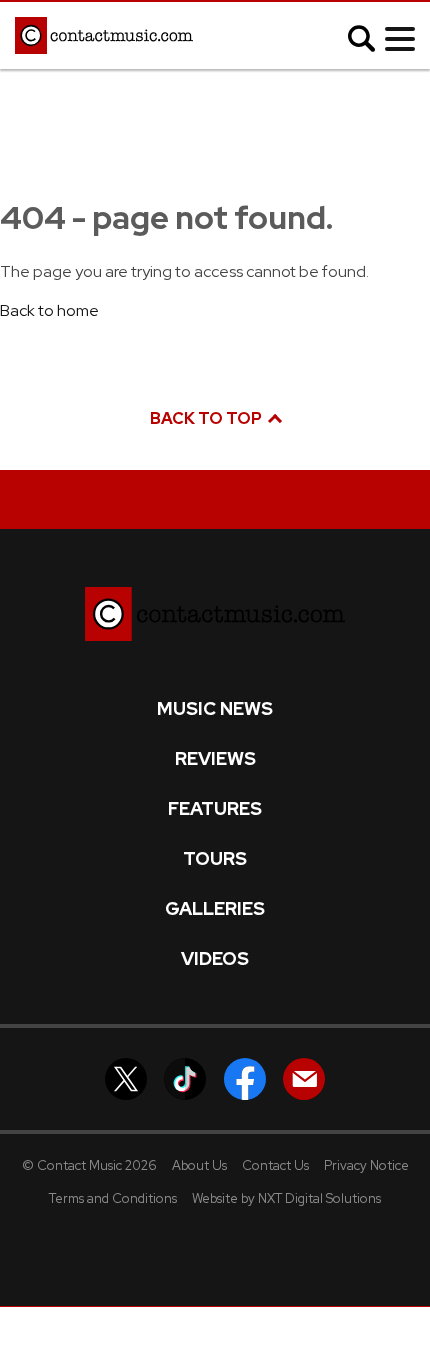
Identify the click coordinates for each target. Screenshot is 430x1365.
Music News (215, 709)
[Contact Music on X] (126, 1077)
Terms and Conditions (113, 1198)
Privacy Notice (366, 1165)
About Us (199, 1165)
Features (215, 809)
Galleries (215, 909)
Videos (215, 959)
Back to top (207, 418)
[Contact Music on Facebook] (245, 1077)
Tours (215, 859)
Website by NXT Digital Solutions (286, 1198)
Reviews (215, 759)
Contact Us (275, 1165)
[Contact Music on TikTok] (185, 1077)
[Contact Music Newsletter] (304, 1077)
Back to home (49, 310)
